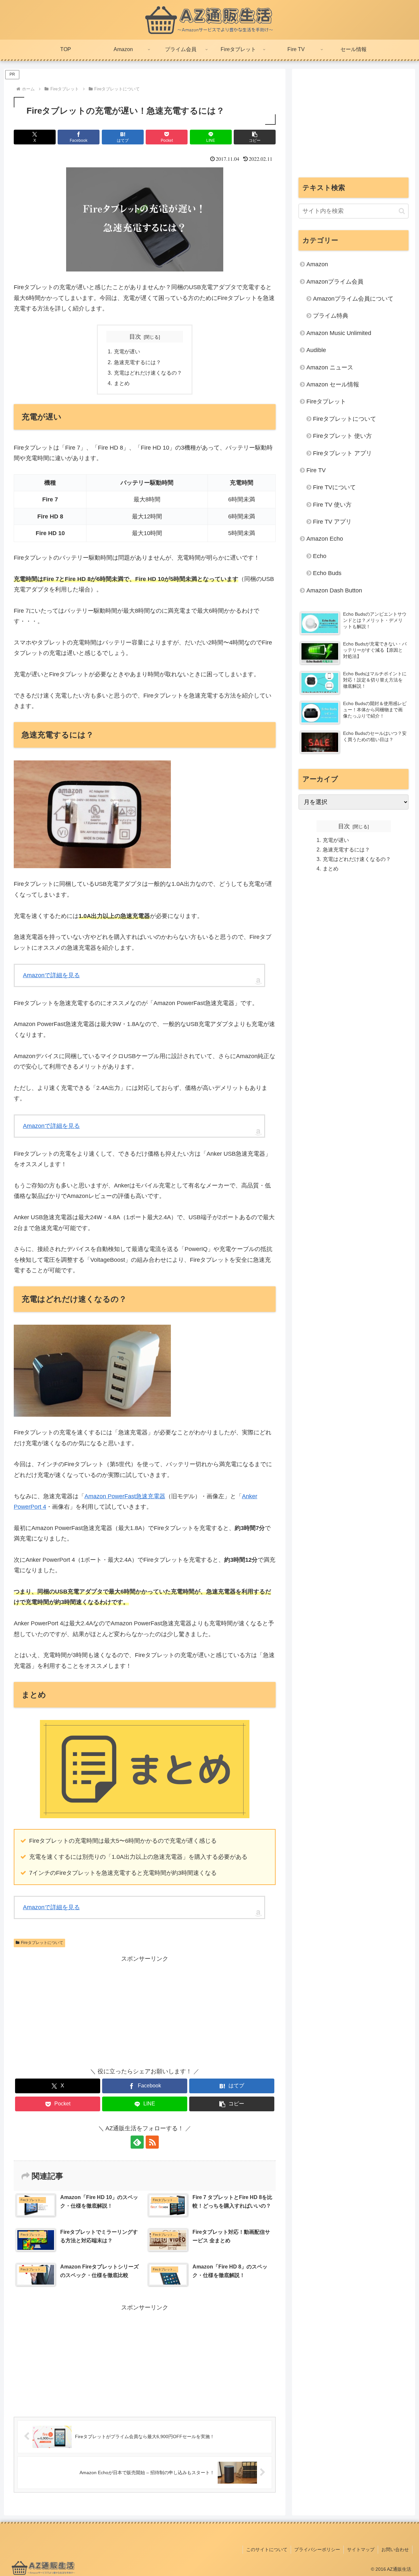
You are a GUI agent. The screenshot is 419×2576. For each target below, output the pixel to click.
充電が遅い (127, 351)
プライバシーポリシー (317, 2549)
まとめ (122, 383)
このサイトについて (267, 2549)
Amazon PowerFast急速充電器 (125, 1496)
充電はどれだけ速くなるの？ (148, 373)
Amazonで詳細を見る (51, 975)
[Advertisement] (79, 2010)
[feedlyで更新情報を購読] (137, 2142)
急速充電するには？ (137, 362)
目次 (135, 337)
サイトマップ (361, 2549)
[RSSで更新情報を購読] (152, 2142)
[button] (255, 137)
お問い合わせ (395, 2549)
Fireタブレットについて (42, 1943)
